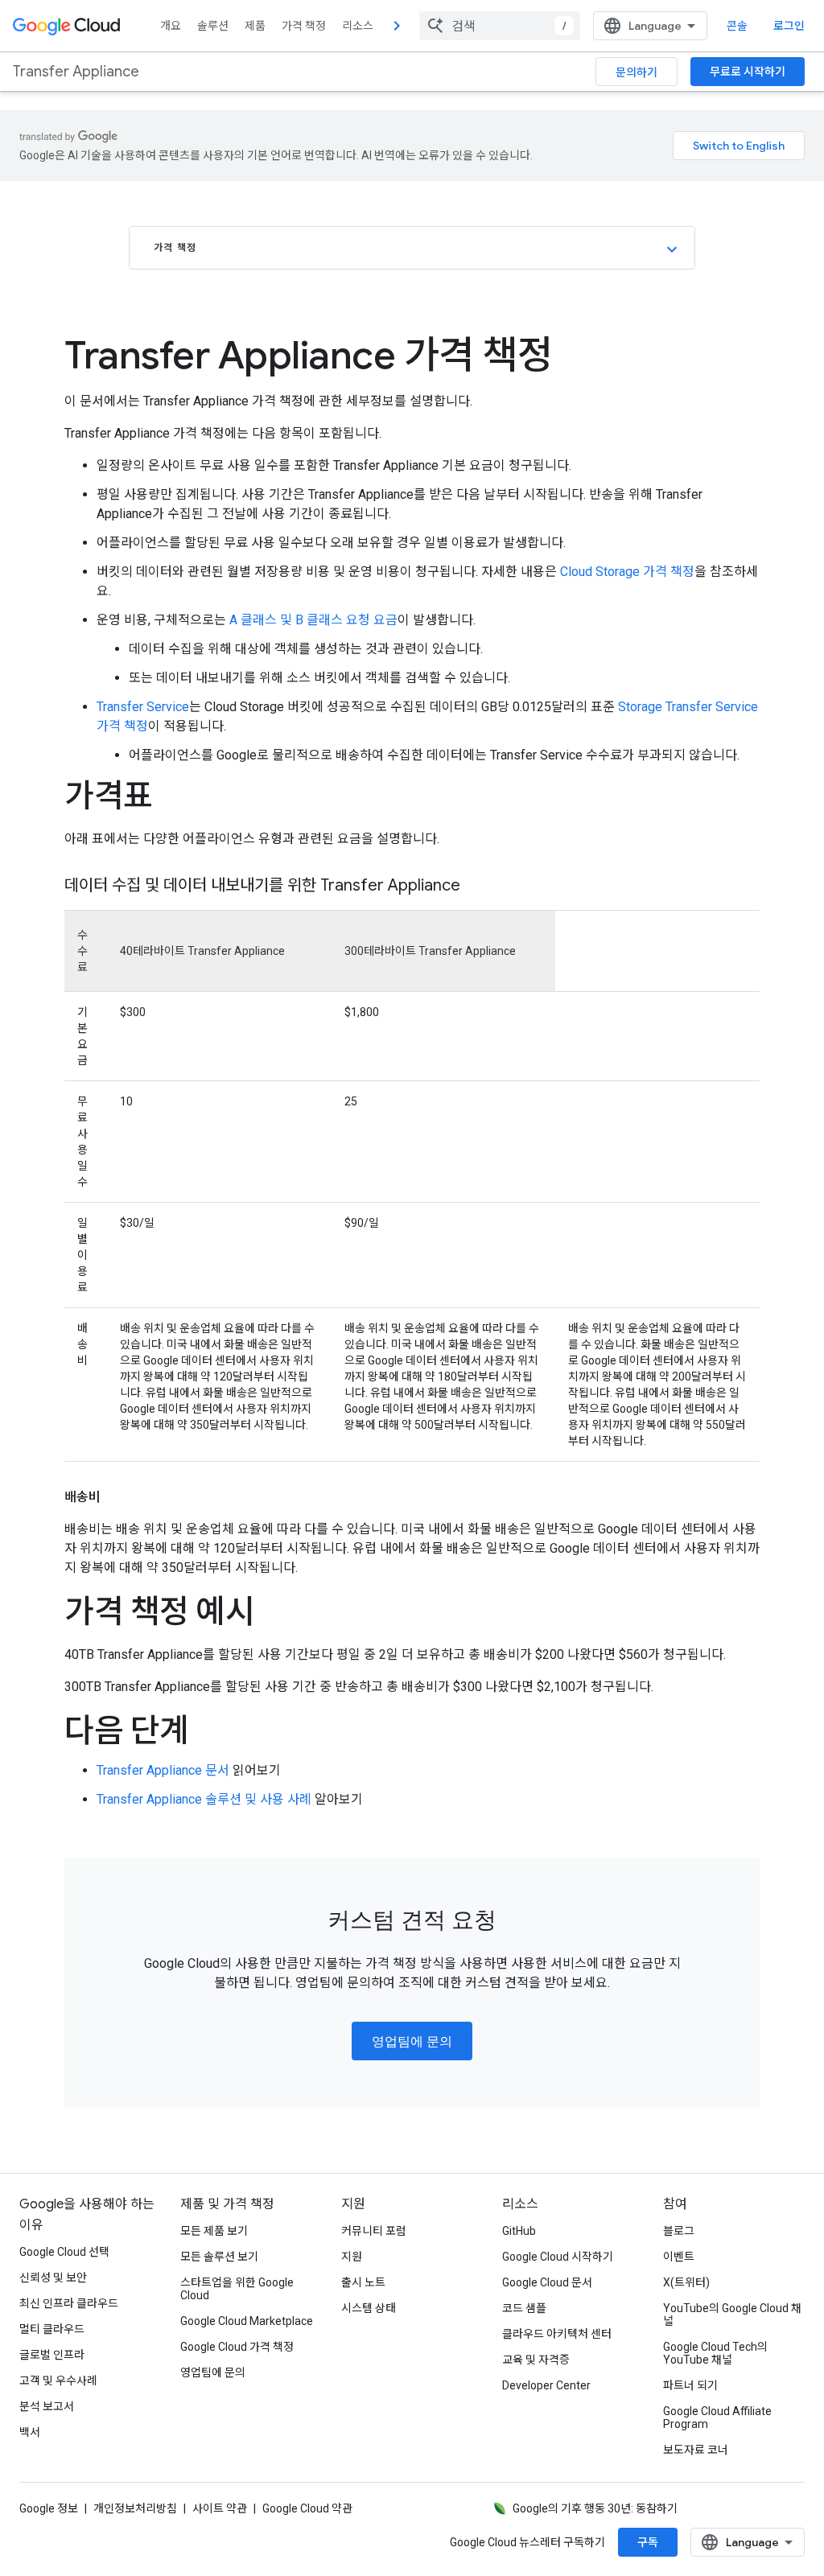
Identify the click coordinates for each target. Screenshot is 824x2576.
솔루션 (213, 26)
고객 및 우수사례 (58, 2381)
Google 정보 (49, 2508)
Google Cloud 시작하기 (558, 2257)
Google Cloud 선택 (64, 2252)
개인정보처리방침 (135, 2508)
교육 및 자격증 (536, 2360)
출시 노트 (363, 2282)
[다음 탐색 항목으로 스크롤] (397, 26)
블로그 (679, 2231)
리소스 (358, 26)
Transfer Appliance (76, 72)
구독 (648, 2542)
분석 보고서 (47, 2406)
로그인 (789, 26)
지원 (352, 2257)
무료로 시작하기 (748, 72)
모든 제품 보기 (214, 2231)
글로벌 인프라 (52, 2355)
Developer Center (546, 2385)
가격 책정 (304, 26)
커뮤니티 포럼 (374, 2231)
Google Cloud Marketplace (247, 2321)
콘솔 (737, 26)
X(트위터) (686, 2282)
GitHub (519, 2231)
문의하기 (637, 72)
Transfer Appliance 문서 (163, 1770)
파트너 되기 (690, 2385)
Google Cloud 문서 (547, 2282)
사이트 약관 (220, 2508)
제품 (255, 26)
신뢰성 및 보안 (53, 2278)
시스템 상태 (369, 2308)
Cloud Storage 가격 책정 (627, 572)
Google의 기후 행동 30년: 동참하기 (595, 2508)
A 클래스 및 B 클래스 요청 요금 (313, 620)
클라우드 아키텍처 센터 (557, 2334)
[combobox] (500, 26)
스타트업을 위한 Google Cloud (237, 2289)
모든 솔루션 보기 (219, 2257)
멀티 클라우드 (52, 2329)
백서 (30, 2432)
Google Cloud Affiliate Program (717, 2418)
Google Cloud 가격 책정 (237, 2347)
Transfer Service (143, 707)
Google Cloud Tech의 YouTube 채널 (715, 2353)
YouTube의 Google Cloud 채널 (732, 2315)
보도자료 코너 (696, 2450)
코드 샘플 (524, 2308)
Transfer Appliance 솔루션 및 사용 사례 (204, 1799)
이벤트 (679, 2257)
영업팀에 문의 (412, 2042)
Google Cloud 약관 (307, 2508)
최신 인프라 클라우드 (69, 2303)
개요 (171, 26)
